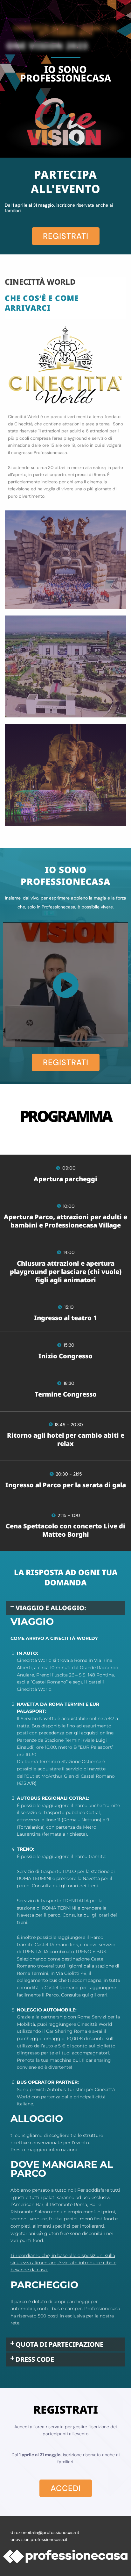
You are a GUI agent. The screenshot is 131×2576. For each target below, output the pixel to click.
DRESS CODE (35, 2359)
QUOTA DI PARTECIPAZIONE (59, 2344)
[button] (65, 1608)
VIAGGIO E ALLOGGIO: (51, 1608)
